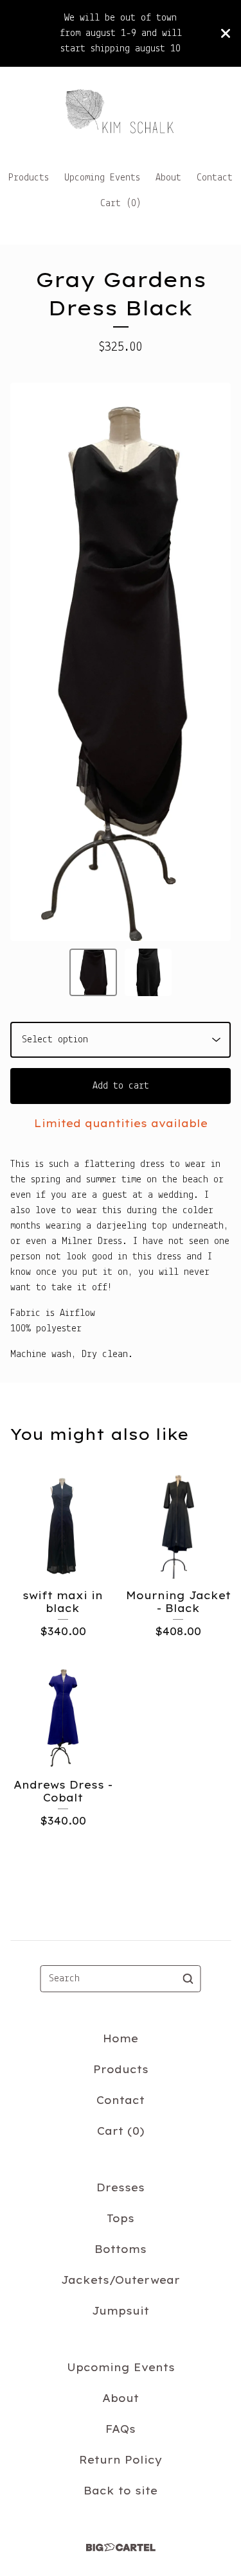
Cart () (121, 204)
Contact (215, 178)
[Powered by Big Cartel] (121, 2547)
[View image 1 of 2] (93, 972)
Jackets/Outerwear (121, 2280)
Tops (121, 2218)
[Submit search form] (188, 1979)
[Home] (121, 113)
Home (121, 2038)
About (168, 178)
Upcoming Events (102, 178)
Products (29, 178)
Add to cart (121, 1086)
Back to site (121, 2491)
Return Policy (121, 2460)
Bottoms (121, 2249)
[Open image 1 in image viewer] (121, 662)
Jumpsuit (121, 2311)
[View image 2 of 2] (148, 972)
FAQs (121, 2429)
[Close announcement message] (226, 33)
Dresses (121, 2187)
